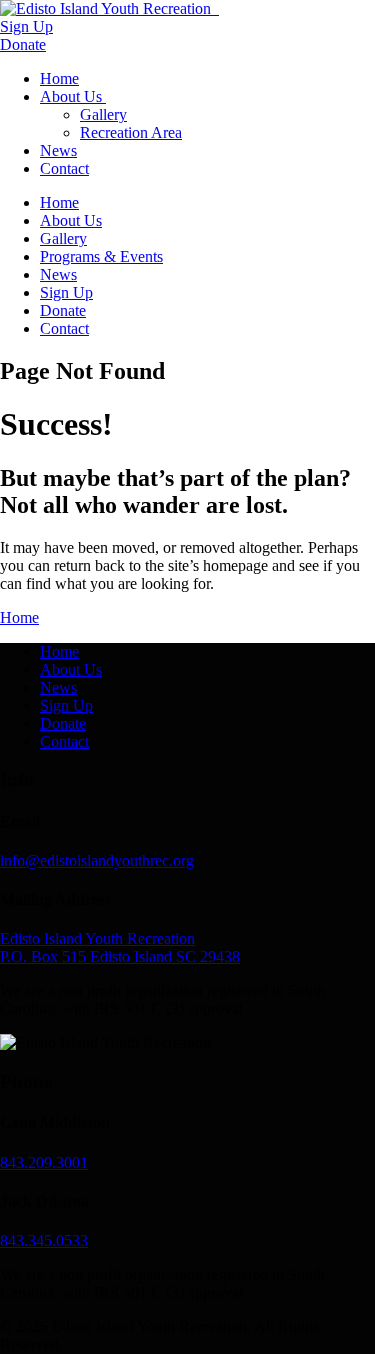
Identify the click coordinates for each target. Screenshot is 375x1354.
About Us (73, 96)
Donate (23, 44)
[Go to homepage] (107, 8)
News (58, 150)
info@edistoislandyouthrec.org (97, 860)
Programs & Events (101, 256)
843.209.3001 (44, 1162)
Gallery (103, 114)
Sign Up (26, 26)
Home (59, 78)
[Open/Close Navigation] (217, 8)
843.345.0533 (44, 1240)
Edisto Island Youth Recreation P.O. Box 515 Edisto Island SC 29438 (120, 947)
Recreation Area (131, 132)
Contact (64, 168)
